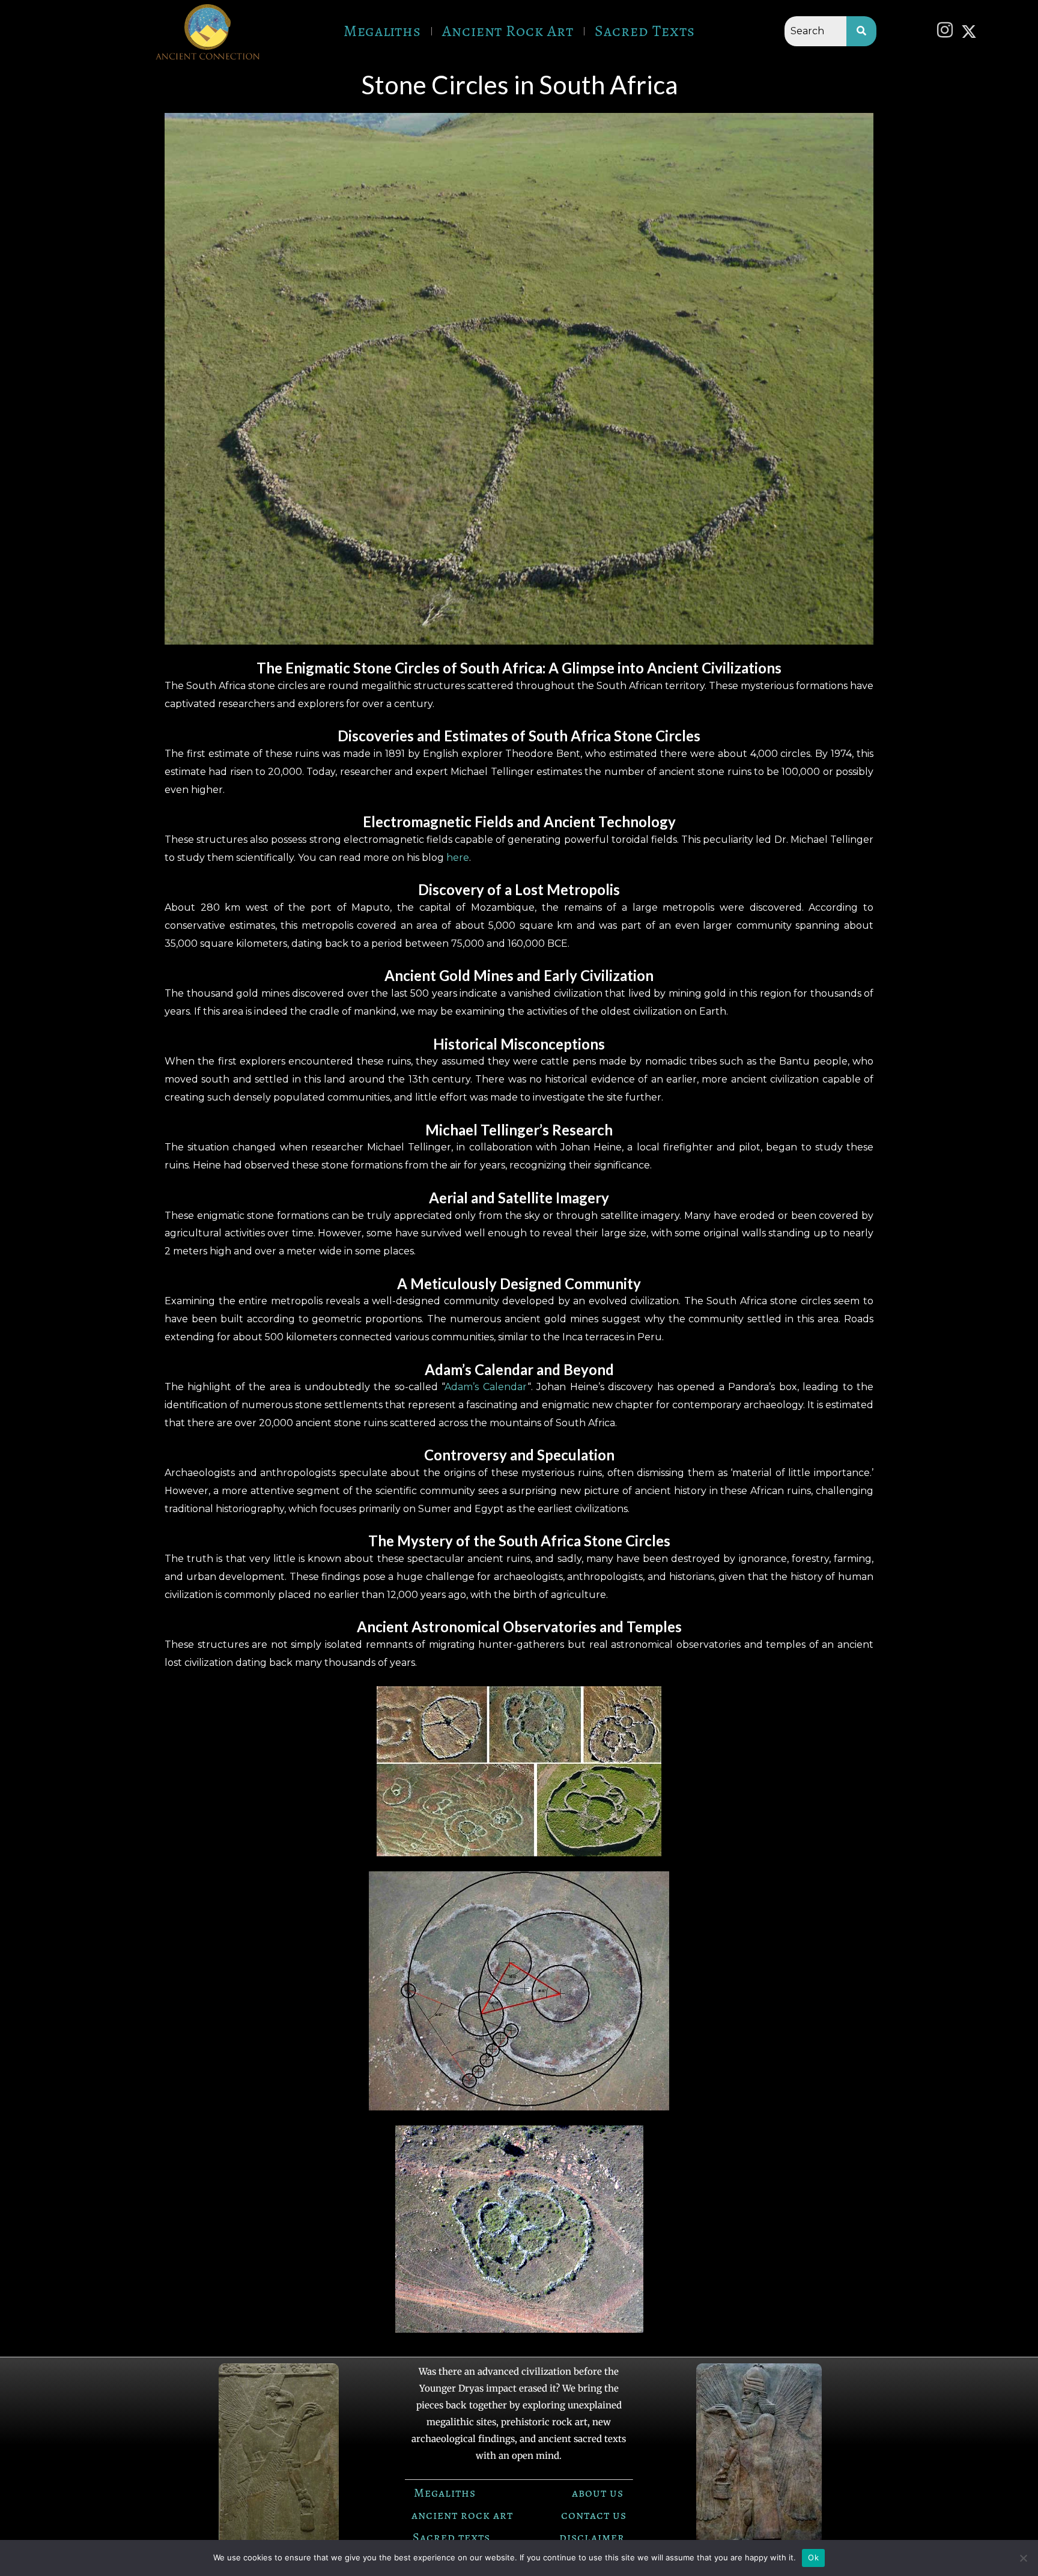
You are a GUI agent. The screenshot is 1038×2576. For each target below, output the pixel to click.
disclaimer (592, 2537)
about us (598, 2493)
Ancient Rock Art (508, 31)
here (458, 858)
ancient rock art (462, 2515)
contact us (594, 2515)
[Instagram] (948, 31)
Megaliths (382, 31)
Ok (813, 2557)
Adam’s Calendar (486, 1387)
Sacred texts (451, 2537)
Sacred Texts (645, 31)
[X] (972, 31)
